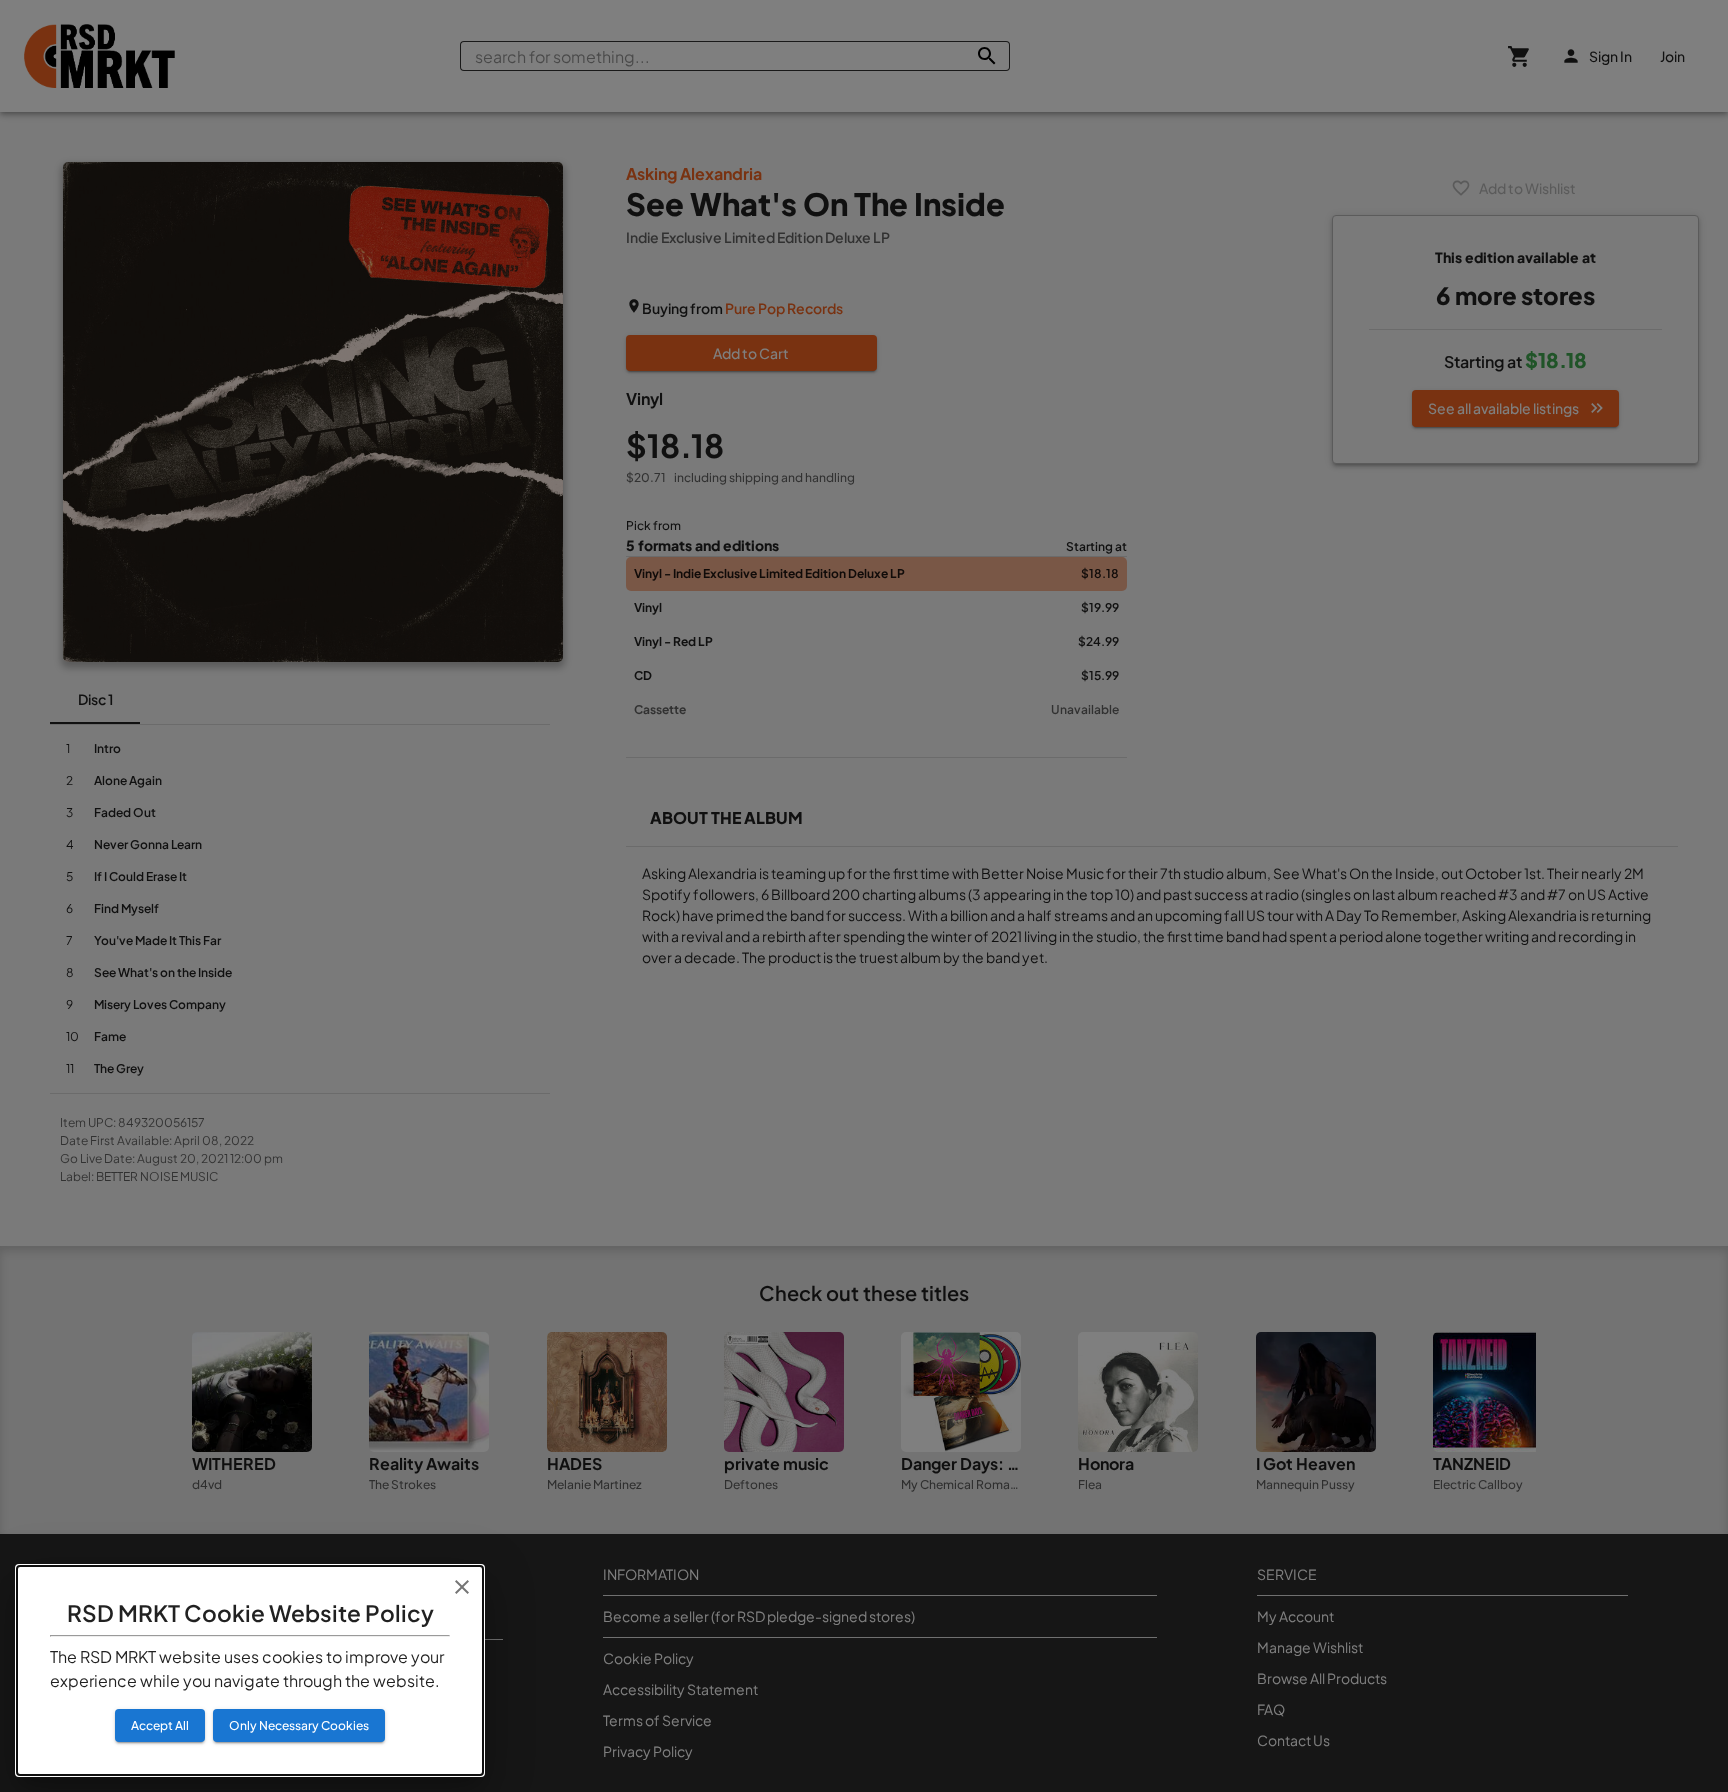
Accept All (160, 1725)
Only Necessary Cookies (299, 1725)
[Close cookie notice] (462, 1587)
